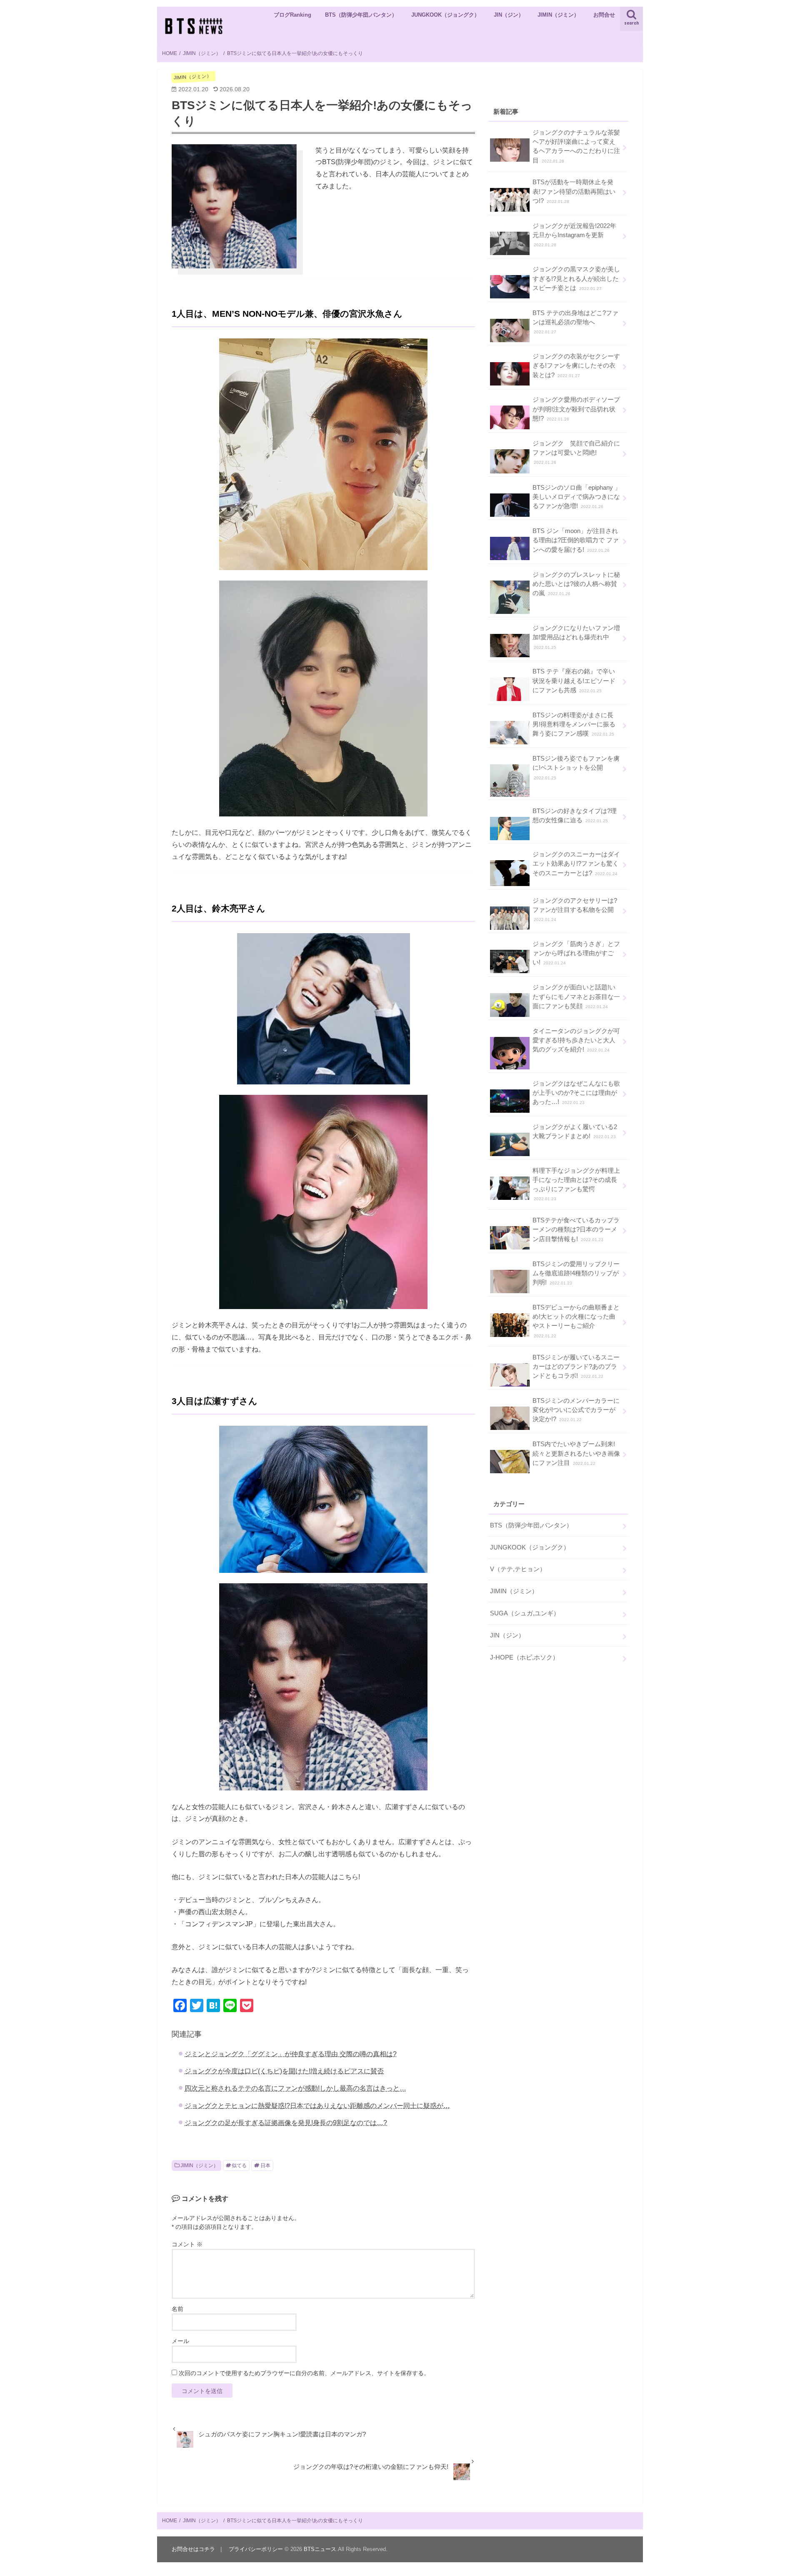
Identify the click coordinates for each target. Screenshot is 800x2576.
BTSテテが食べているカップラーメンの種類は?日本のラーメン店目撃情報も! (576, 1229)
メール (180, 2341)
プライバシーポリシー (256, 2549)
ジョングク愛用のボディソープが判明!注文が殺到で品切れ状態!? (576, 409)
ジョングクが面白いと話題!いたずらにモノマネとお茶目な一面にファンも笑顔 (576, 996)
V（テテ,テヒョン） (518, 1569)
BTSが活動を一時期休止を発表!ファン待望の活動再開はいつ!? (574, 191)
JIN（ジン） (509, 15)
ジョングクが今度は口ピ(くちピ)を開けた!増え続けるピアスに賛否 (284, 2071)
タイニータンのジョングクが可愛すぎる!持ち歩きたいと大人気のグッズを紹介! (576, 1040)
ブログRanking (292, 15)
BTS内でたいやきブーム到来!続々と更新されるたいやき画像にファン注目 (576, 1453)
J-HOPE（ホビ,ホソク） (524, 1657)
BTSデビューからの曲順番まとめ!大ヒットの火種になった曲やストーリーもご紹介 (576, 1321)
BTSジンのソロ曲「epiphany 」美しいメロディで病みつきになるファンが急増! (577, 497)
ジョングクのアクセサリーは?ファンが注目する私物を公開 (575, 910)
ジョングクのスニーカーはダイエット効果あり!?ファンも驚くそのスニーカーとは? (576, 864)
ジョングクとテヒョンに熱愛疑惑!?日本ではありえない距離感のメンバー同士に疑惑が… (317, 2105)
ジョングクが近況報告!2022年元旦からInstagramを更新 (574, 235)
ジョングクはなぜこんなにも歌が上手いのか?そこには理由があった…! (576, 1093)
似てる (239, 2165)
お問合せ (604, 15)
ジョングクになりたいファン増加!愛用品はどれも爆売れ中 (576, 637)
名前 (177, 2309)
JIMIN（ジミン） (558, 15)
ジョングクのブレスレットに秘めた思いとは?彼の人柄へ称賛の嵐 (576, 584)
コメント (187, 2244)
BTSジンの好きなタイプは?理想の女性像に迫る (575, 816)
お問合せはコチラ (193, 2549)
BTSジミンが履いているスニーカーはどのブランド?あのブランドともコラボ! (576, 1367)
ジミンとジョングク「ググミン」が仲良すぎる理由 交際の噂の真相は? (291, 2054)
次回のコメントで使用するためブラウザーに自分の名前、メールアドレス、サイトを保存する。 (304, 2373)
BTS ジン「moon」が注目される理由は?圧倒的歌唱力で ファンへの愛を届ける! (576, 540)
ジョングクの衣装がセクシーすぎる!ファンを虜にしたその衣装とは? (576, 365)
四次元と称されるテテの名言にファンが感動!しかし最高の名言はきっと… (295, 2088)
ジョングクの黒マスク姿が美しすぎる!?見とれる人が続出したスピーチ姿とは (576, 278)
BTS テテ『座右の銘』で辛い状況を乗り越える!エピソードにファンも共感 (574, 681)
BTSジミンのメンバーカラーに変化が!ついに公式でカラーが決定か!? (576, 1410)
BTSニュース (320, 2549)
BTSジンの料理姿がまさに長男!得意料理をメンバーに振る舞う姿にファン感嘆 (574, 724)
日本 (265, 2165)
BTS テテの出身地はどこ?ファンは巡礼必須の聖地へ (575, 322)
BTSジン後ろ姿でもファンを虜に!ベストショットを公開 (576, 767)
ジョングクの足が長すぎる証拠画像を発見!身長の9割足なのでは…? (286, 2123)
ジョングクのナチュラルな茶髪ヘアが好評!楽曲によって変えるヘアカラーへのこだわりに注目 (576, 146)
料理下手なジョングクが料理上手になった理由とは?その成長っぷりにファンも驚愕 (576, 1184)
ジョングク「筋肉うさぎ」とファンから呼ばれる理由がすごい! (576, 953)
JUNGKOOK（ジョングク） (445, 15)
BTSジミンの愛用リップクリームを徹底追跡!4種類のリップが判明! (576, 1273)
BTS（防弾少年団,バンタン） (361, 15)
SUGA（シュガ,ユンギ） (525, 1613)
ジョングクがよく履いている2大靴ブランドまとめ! (575, 1132)
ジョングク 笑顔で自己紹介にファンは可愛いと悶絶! (576, 452)
